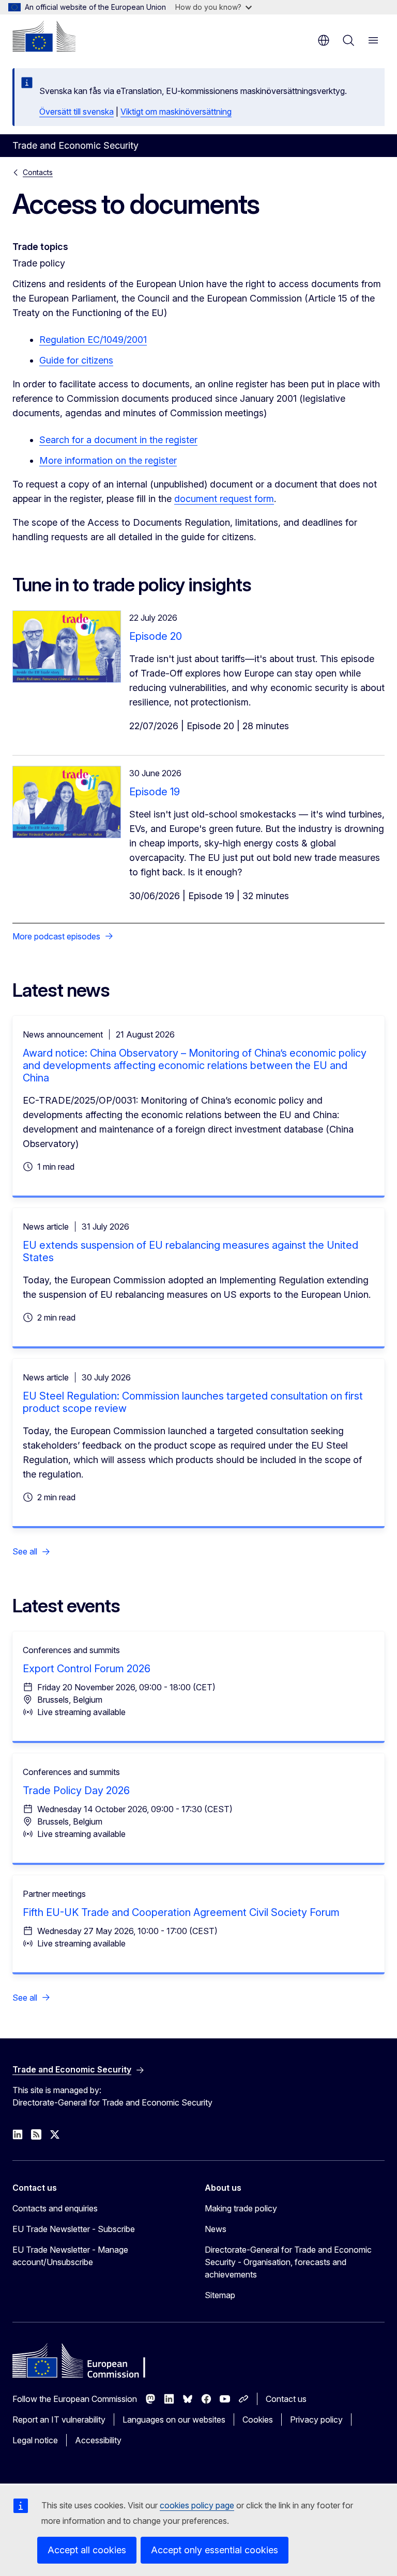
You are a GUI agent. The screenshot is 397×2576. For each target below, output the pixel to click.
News (216, 2229)
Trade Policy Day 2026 (76, 1790)
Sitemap (220, 2295)
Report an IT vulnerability (59, 2420)
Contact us (286, 2399)
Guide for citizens (76, 360)
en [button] (324, 40)
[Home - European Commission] (44, 36)
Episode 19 (155, 792)
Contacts (38, 172)
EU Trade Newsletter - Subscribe (74, 2229)
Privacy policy (316, 2420)
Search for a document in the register (118, 440)
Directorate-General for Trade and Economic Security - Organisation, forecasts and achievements (288, 2262)
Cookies (258, 2420)
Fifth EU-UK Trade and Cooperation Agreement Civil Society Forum (181, 1912)
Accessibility (98, 2440)
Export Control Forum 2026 (87, 1669)
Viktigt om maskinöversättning (176, 112)
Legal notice (35, 2440)
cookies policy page (197, 2505)
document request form (224, 499)
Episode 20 (156, 636)
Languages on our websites (174, 2420)
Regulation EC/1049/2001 (93, 340)
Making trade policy (241, 2208)
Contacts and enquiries (55, 2208)
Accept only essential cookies (215, 2550)
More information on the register (108, 460)
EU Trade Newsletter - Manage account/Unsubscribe (70, 2256)
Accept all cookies (87, 2550)
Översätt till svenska (77, 112)
